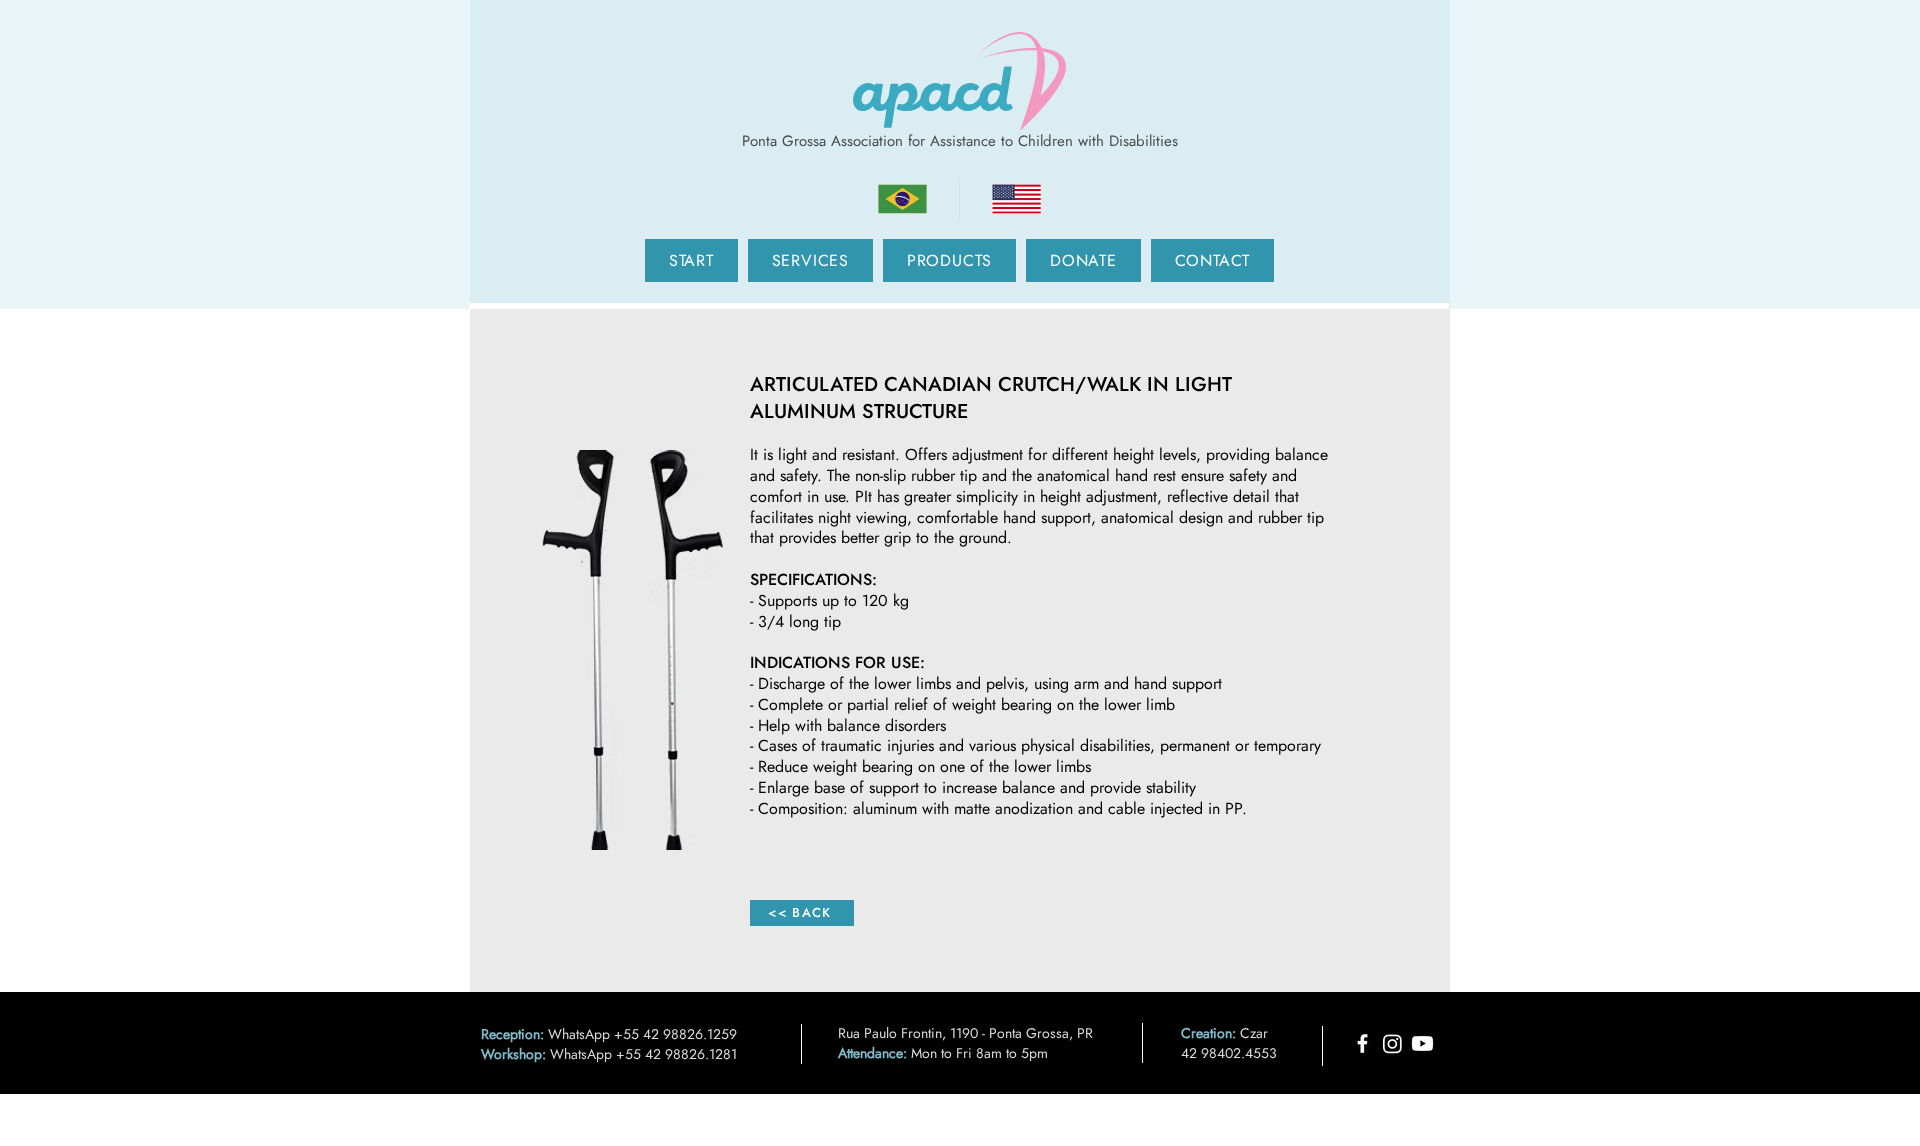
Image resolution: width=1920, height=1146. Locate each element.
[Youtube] (1422, 1043)
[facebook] (1362, 1043)
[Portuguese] (902, 199)
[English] (1016, 199)
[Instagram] (1392, 1043)
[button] (810, 260)
